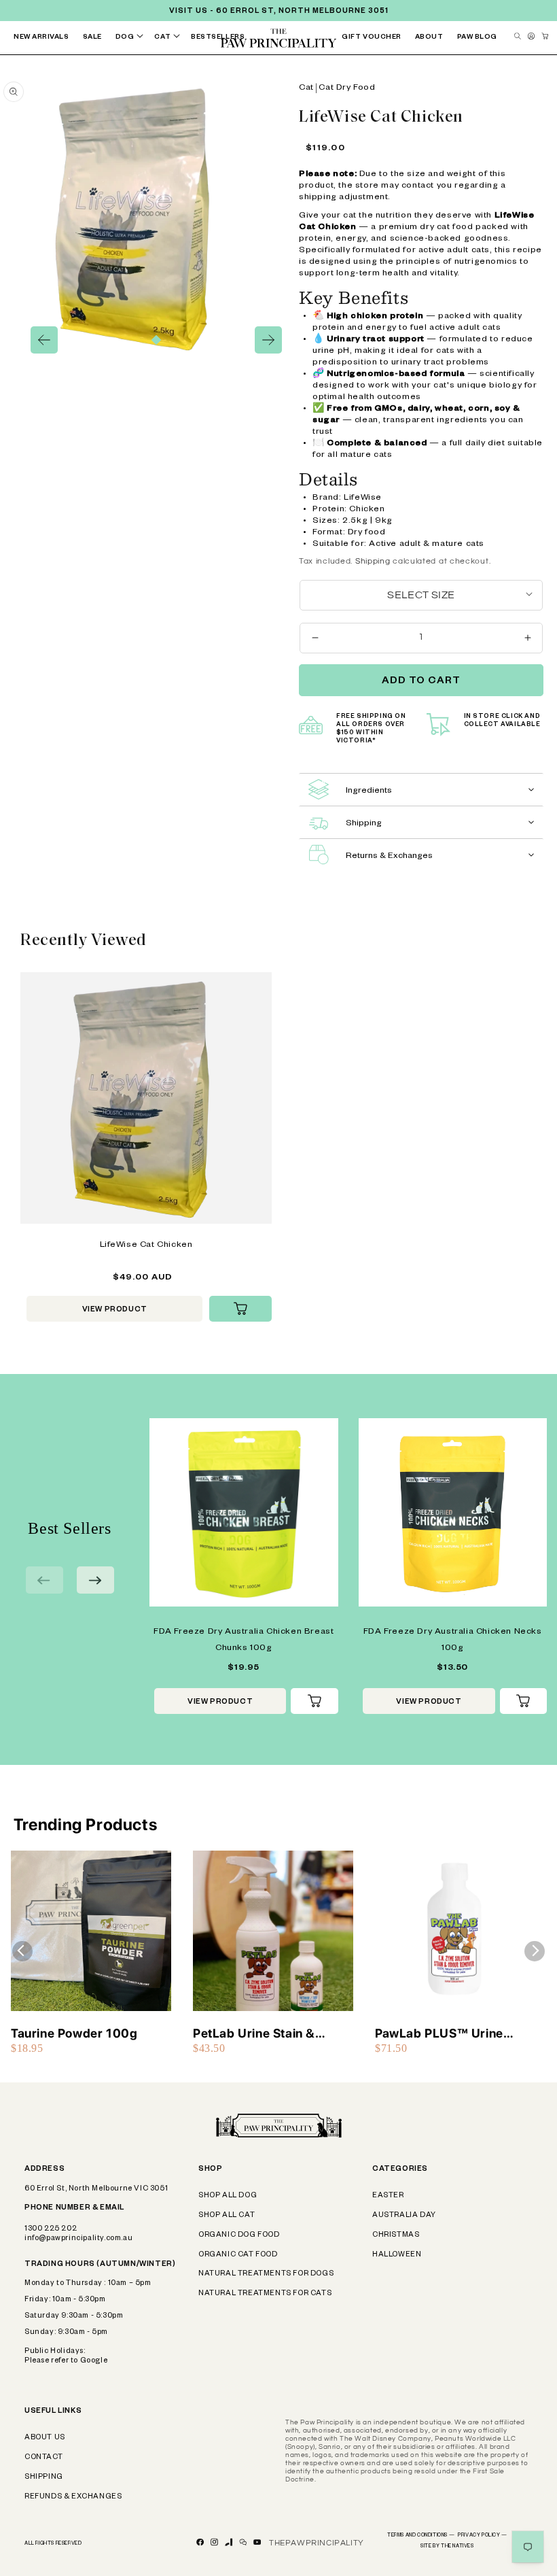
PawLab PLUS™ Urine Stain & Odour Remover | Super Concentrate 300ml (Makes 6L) (452, 2034)
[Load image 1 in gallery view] (156, 340)
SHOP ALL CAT (227, 2216)
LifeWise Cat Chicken (146, 1246)
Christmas (396, 2235)
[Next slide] (95, 1580)
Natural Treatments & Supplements (265, 69)
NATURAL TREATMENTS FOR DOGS (266, 2274)
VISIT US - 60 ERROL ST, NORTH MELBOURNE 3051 (279, 12)
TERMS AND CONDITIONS (421, 2536)
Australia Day (404, 2216)
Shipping (373, 561)
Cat (306, 88)
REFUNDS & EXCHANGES (73, 2497)
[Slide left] (44, 340)
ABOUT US (45, 2438)
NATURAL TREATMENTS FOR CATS (265, 2294)
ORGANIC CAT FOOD (238, 2255)
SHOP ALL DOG (228, 2196)
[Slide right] (268, 340)
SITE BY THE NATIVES (447, 2547)
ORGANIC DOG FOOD (239, 2235)
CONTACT (43, 2458)
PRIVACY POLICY (483, 2536)
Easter (388, 2196)
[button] (132, 38)
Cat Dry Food (347, 88)
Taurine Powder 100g (74, 2033)
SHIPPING (44, 2477)
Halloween (397, 2255)
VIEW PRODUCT (115, 1310)
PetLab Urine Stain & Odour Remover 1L (254, 2034)
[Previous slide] (44, 1580)
